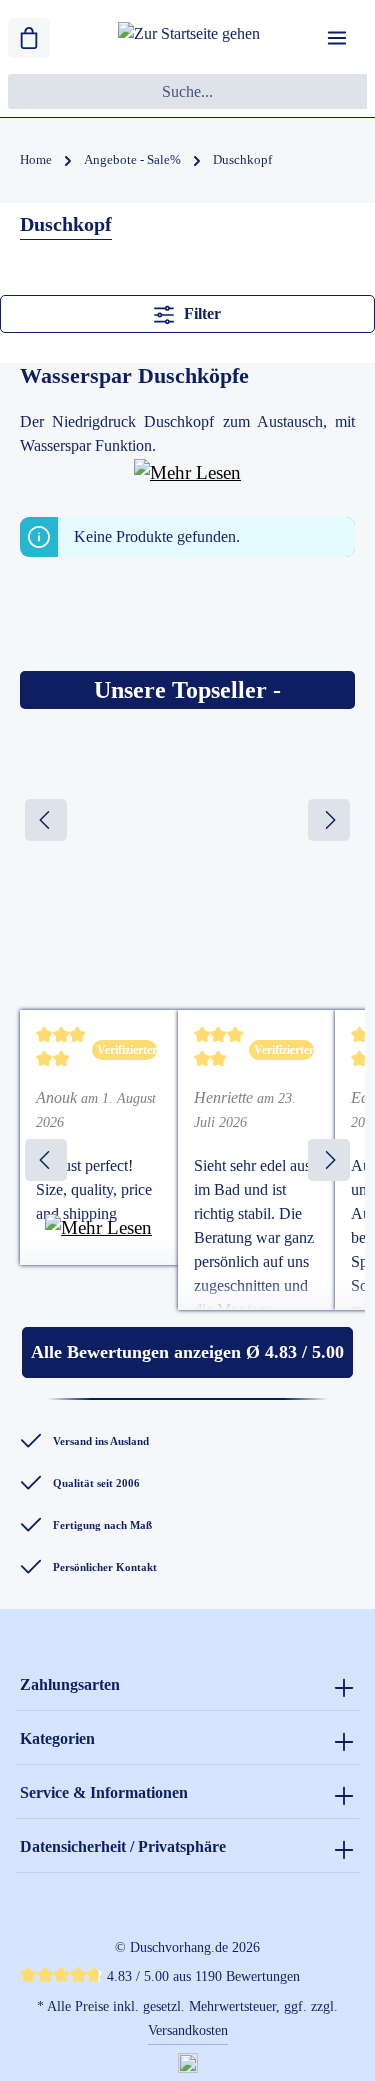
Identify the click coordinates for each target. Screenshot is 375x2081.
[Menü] (337, 38)
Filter (200, 313)
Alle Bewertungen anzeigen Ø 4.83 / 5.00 (187, 1352)
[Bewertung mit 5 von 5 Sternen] (61, 1050)
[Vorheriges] (46, 820)
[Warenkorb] (29, 38)
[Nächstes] (329, 820)
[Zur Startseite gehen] (189, 38)
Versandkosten (188, 2030)
